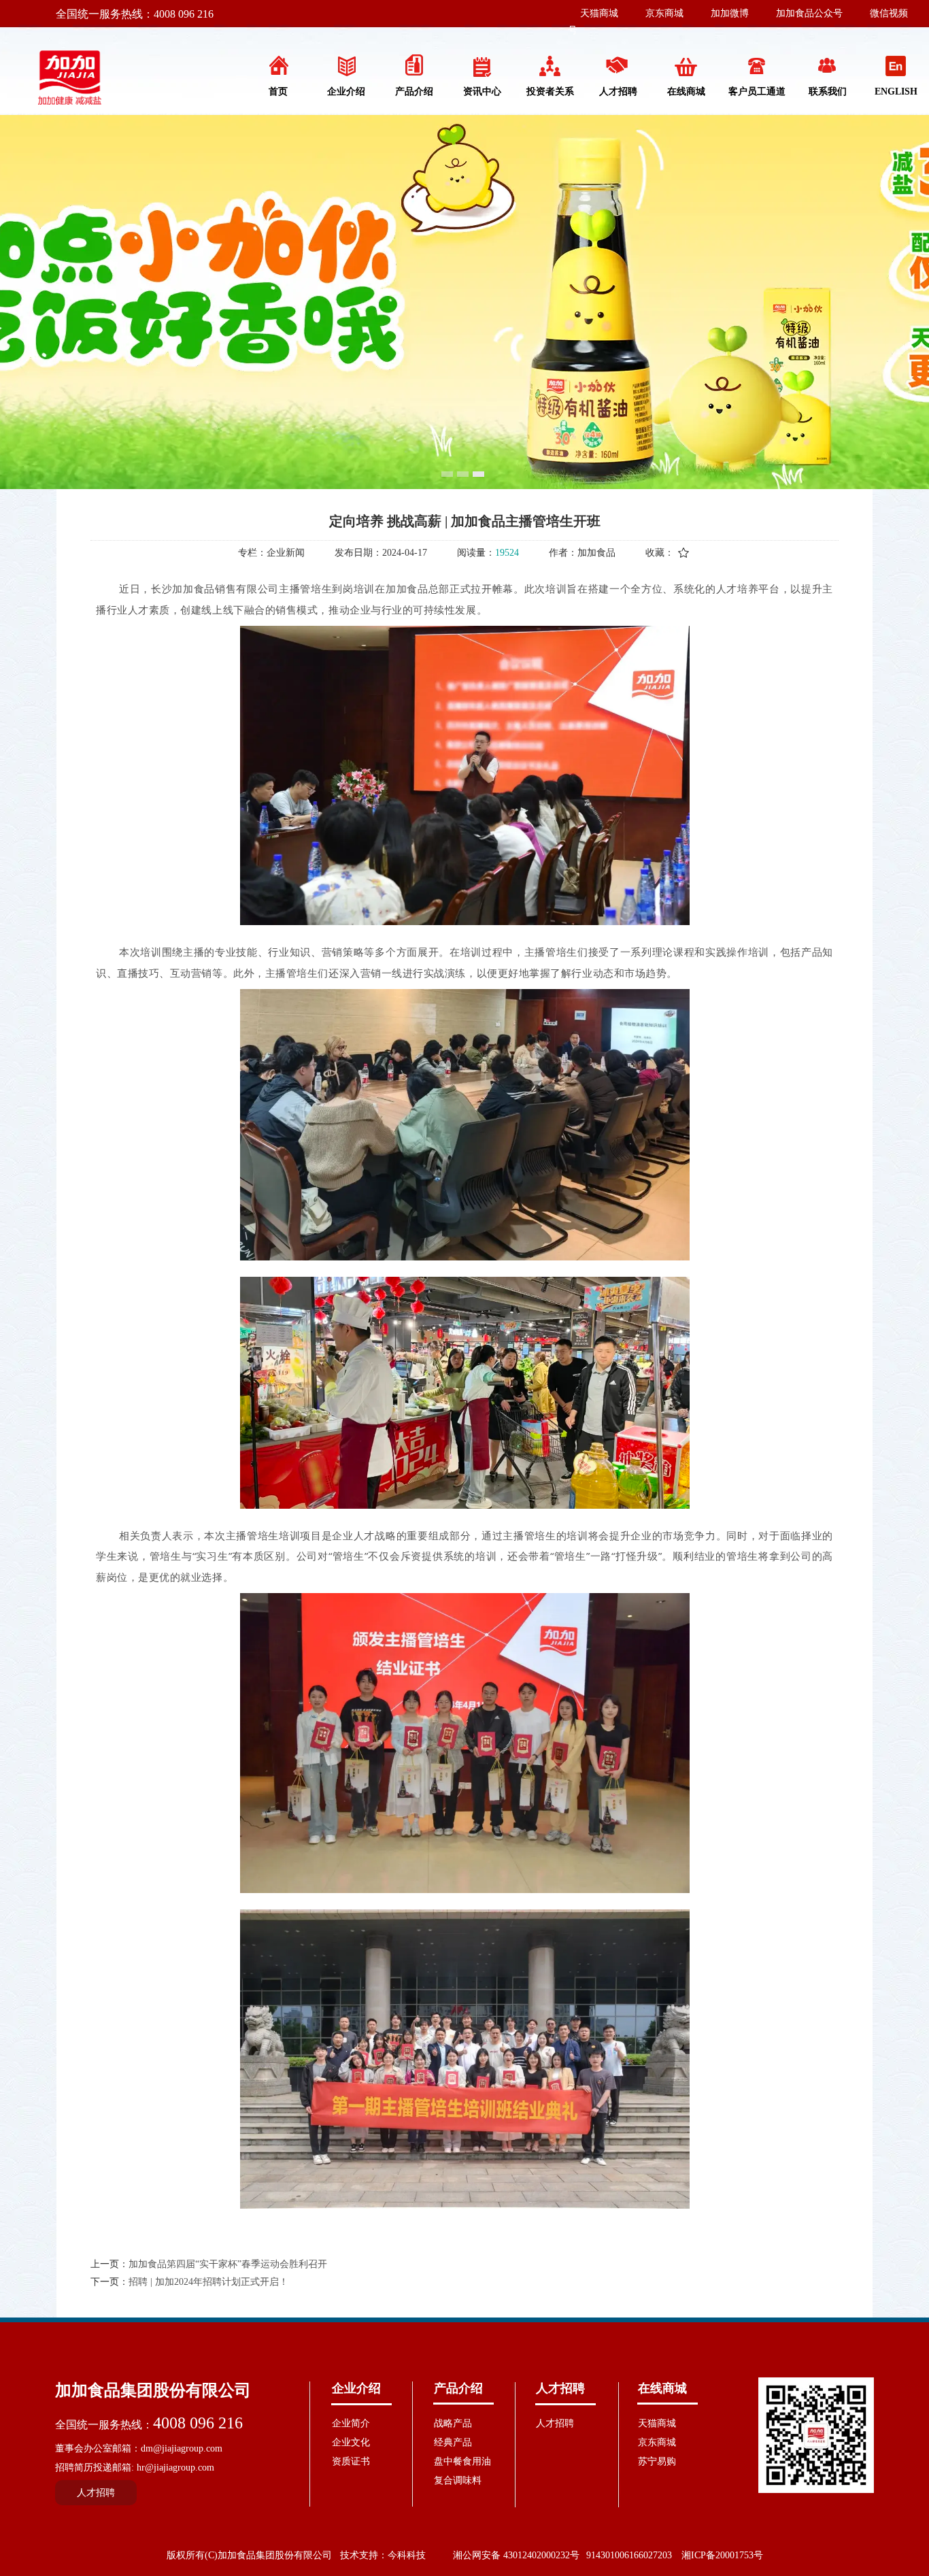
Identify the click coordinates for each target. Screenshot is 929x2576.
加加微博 (730, 13)
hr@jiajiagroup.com (175, 2468)
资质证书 (351, 2461)
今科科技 (407, 2555)
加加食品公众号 (809, 13)
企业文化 (351, 2442)
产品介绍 (458, 2388)
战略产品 (453, 2423)
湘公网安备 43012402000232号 (516, 2555)
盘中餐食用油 (462, 2461)
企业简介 (351, 2423)
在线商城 (662, 2388)
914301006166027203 (629, 2555)
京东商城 (664, 13)
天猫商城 (599, 13)
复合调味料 (458, 2480)
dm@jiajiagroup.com (182, 2448)
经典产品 (453, 2442)
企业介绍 (356, 2388)
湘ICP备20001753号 (722, 2555)
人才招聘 (560, 2388)
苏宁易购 (657, 2461)
